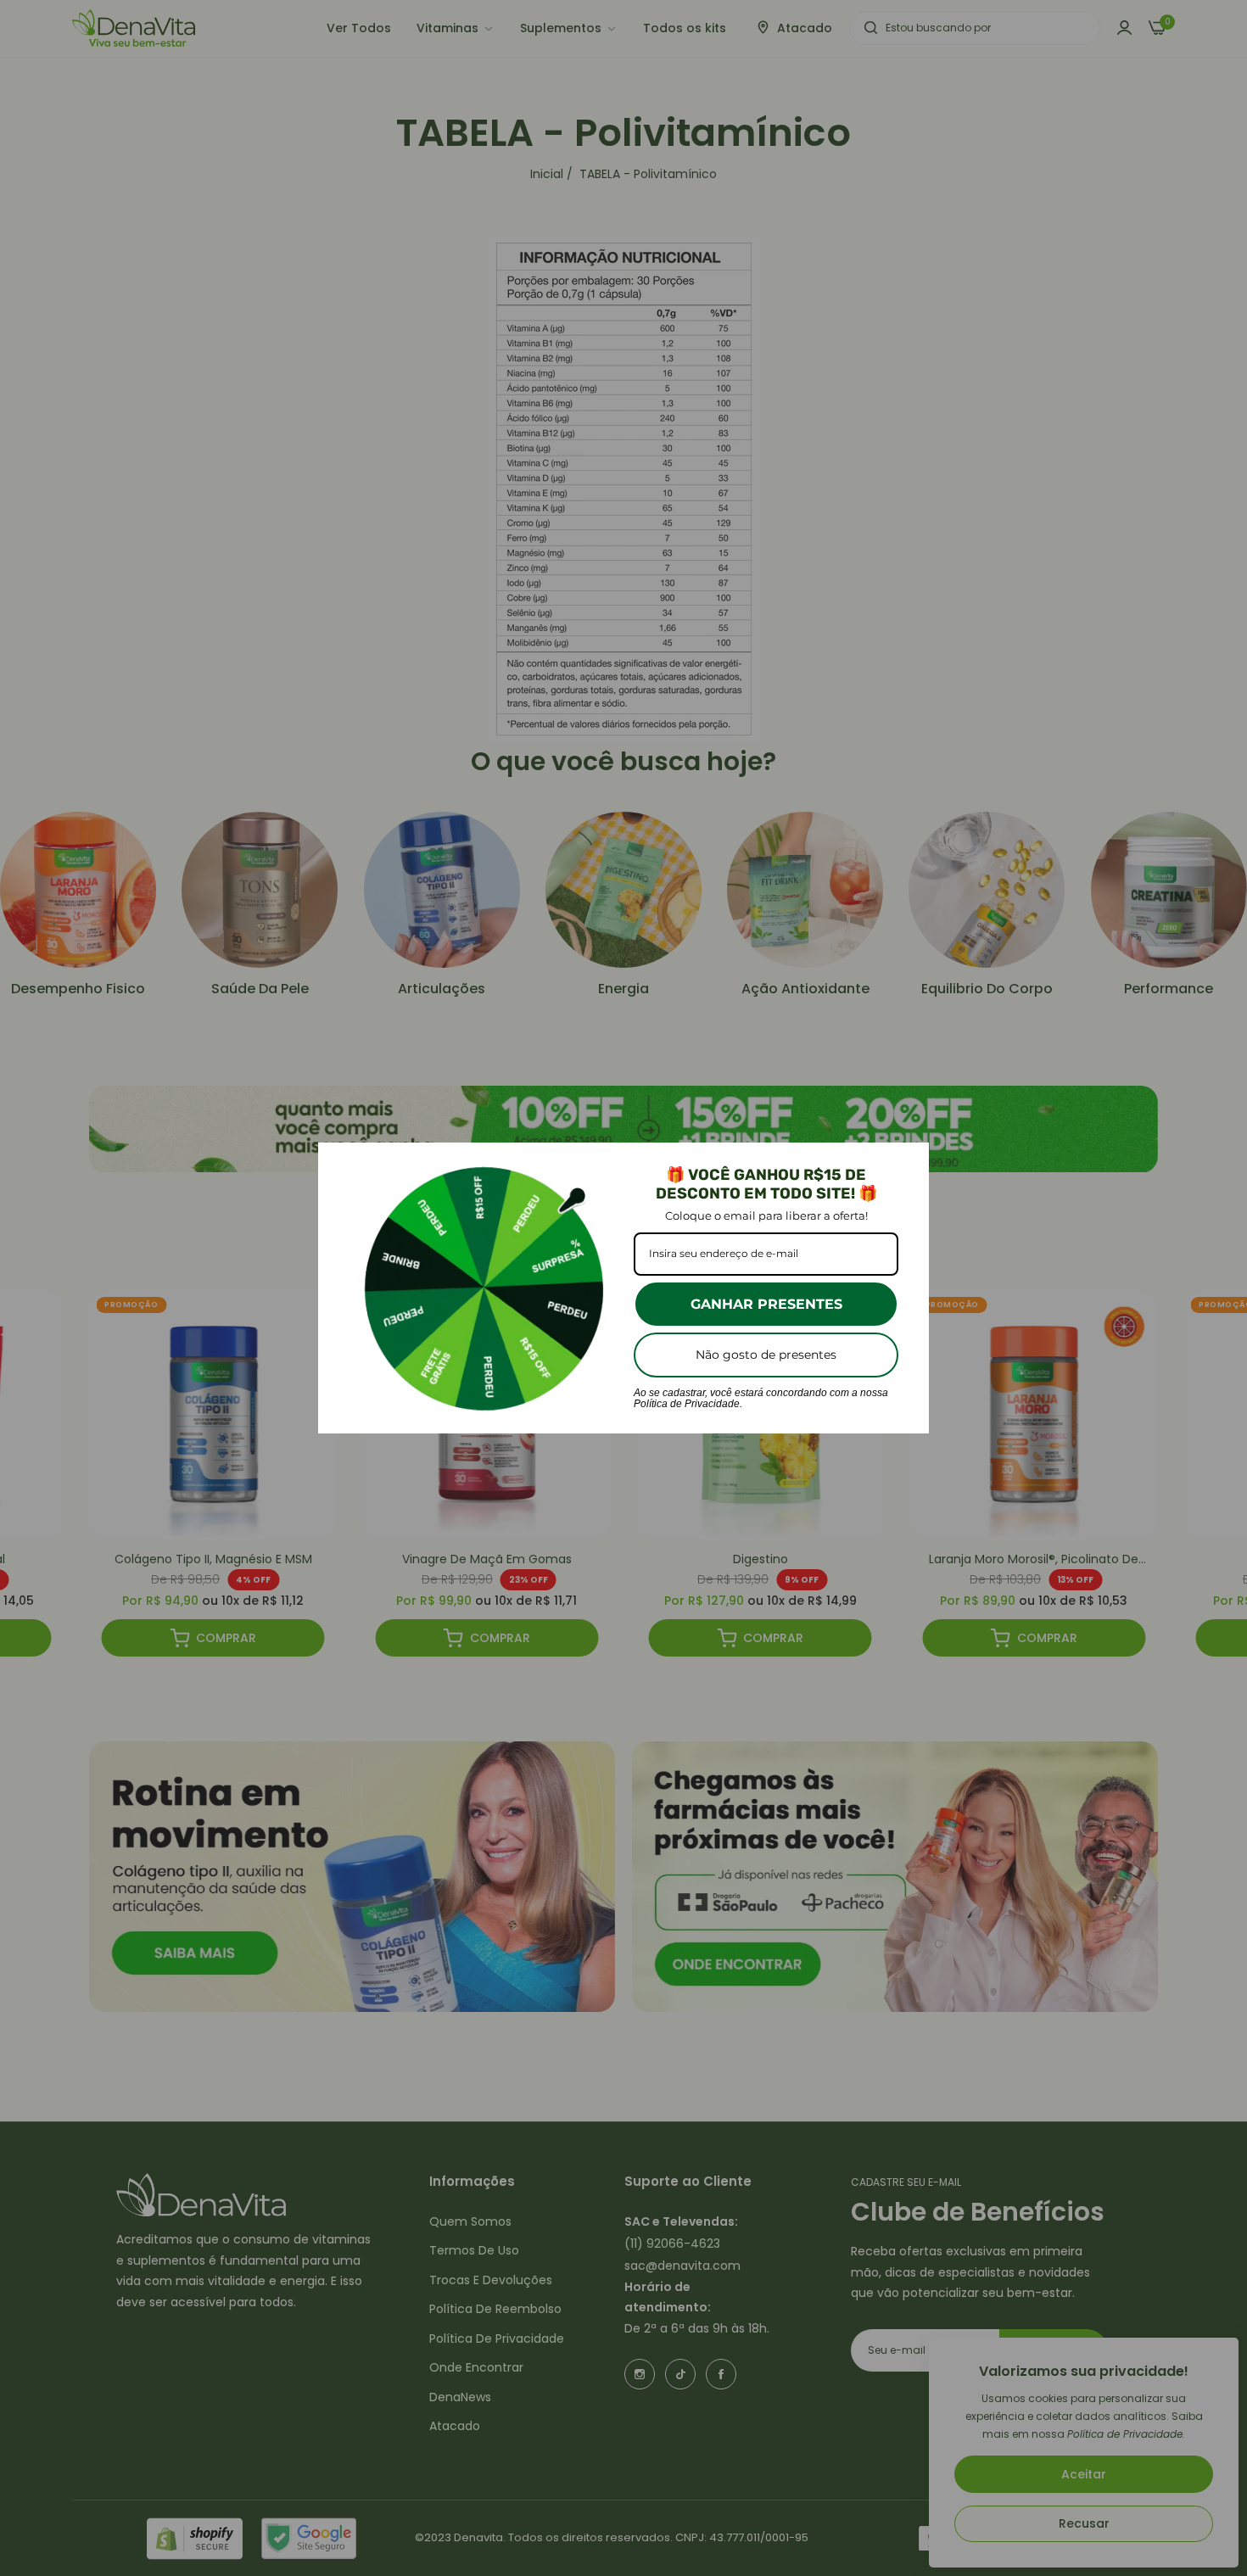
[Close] (909, 1163)
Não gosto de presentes (766, 1355)
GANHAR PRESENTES (766, 1304)
